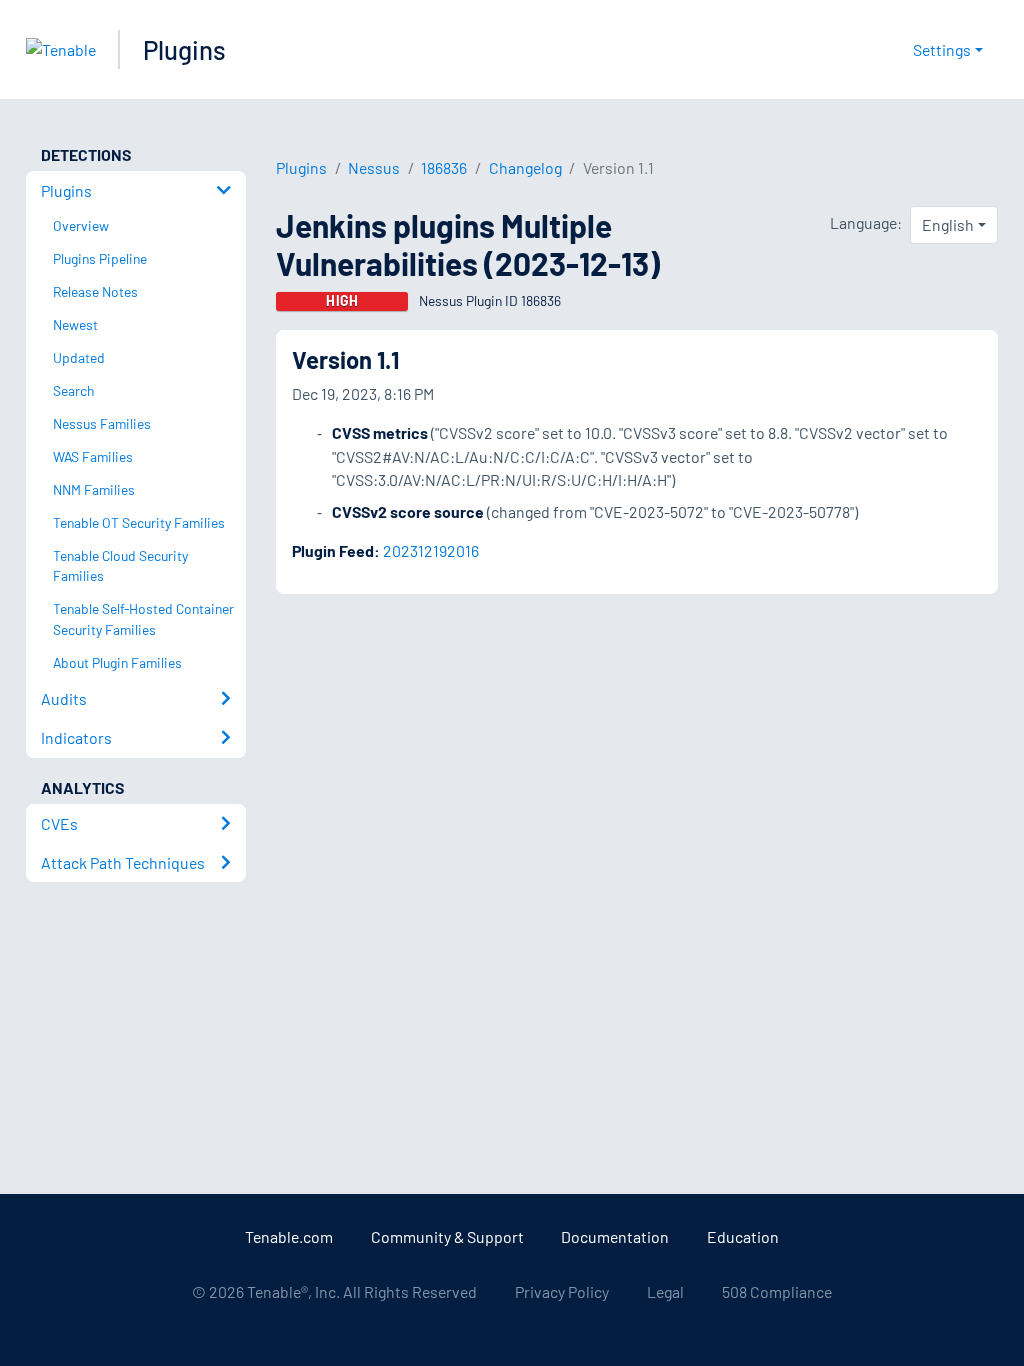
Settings (942, 49)
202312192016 (431, 550)
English (948, 224)
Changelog (525, 167)
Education (743, 1236)
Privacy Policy (562, 1291)
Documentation (615, 1236)
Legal (665, 1291)
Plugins (184, 49)
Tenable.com (289, 1236)
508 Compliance (777, 1291)
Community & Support (447, 1236)
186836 (444, 167)
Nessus (374, 167)
